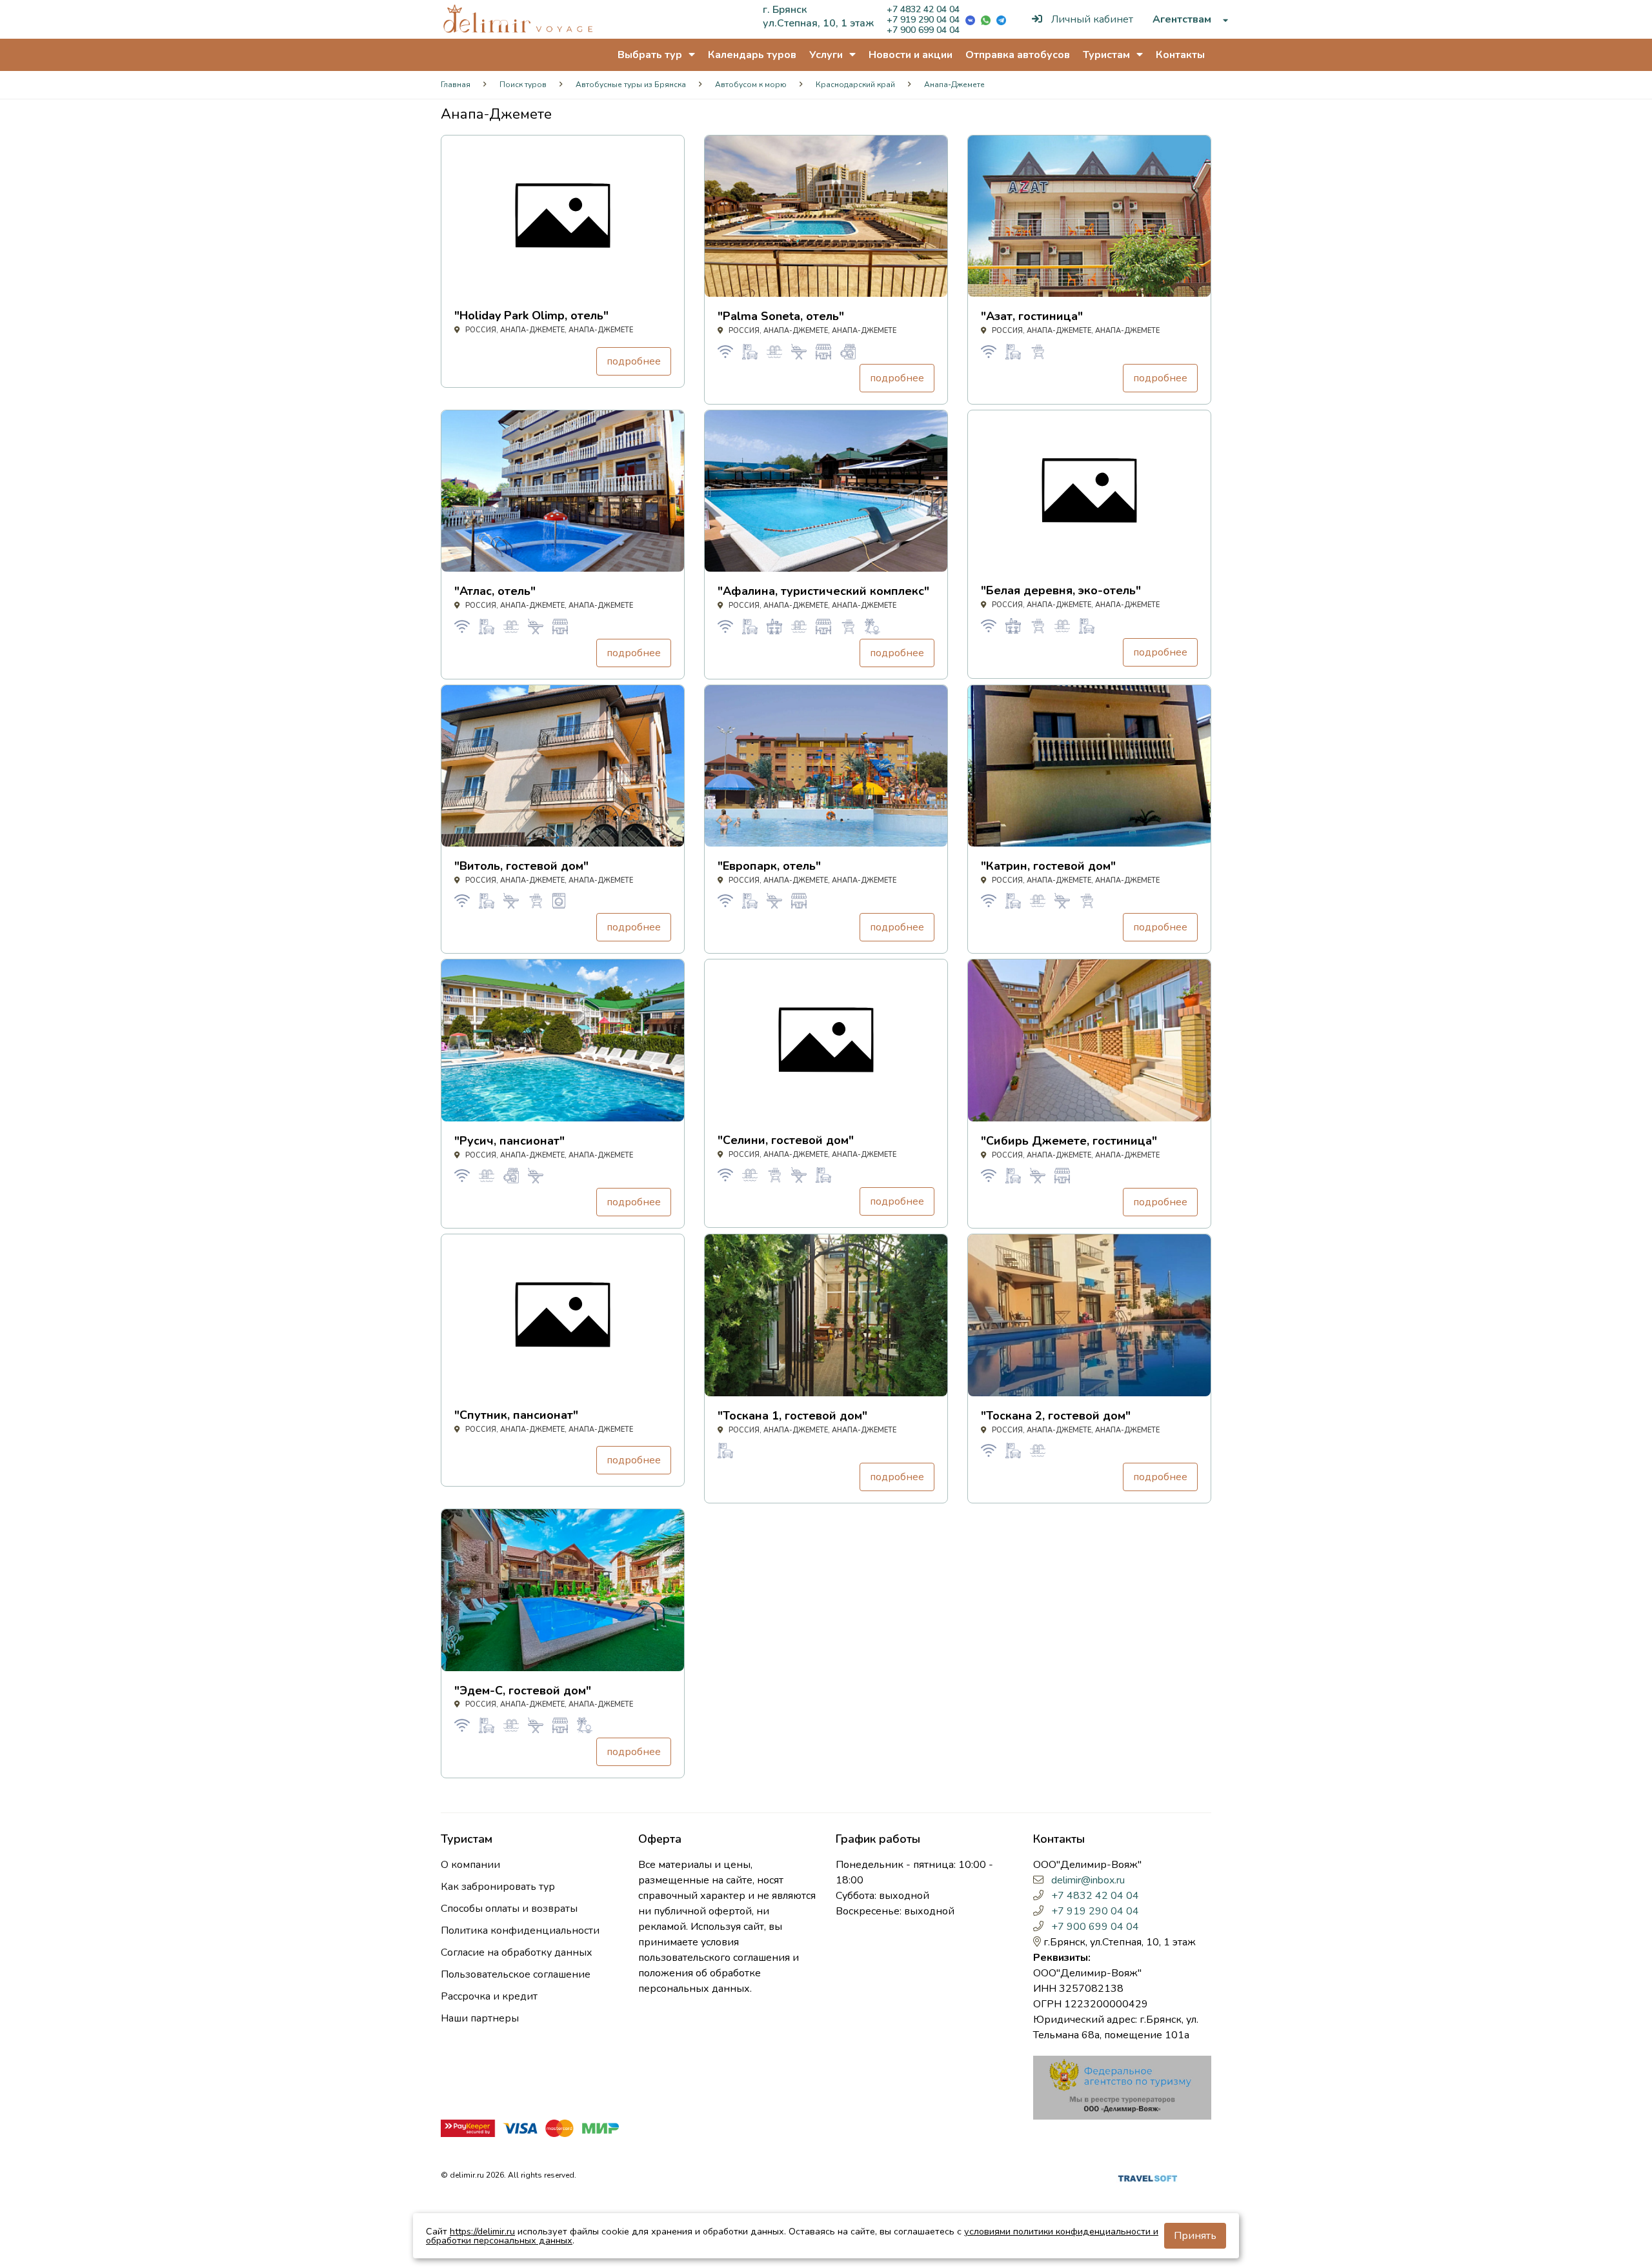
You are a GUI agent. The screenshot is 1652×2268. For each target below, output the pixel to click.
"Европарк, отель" (769, 866)
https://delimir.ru (482, 2231)
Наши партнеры (480, 2018)
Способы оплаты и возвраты (509, 1909)
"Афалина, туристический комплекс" (823, 591)
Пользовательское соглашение (516, 1974)
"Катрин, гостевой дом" (1048, 866)
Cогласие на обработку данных (517, 1952)
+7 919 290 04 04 (923, 20)
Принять (1195, 2236)
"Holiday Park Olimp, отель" (531, 316)
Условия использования (951, 2178)
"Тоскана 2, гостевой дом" (1056, 1416)
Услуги (827, 55)
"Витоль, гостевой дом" (521, 866)
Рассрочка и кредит (489, 1996)
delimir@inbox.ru (1088, 1880)
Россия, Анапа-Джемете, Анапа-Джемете (548, 330)
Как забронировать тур (498, 1887)
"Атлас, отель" (495, 591)
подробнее (634, 361)
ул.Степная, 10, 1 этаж (818, 23)
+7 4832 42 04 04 (923, 9)
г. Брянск (785, 10)
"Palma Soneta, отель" (781, 316)
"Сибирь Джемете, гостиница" (1069, 1141)
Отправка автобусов (1018, 55)
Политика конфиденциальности (520, 1931)
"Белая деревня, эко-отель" (1061, 590)
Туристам (1108, 55)
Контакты (1180, 55)
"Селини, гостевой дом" (786, 1140)
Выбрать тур (651, 55)
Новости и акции (911, 55)
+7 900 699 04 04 (923, 30)
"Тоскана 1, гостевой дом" (792, 1416)
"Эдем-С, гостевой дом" (523, 1691)
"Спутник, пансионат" (516, 1415)
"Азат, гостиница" (1032, 316)
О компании (470, 1865)
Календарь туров (752, 55)
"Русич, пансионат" (509, 1141)
